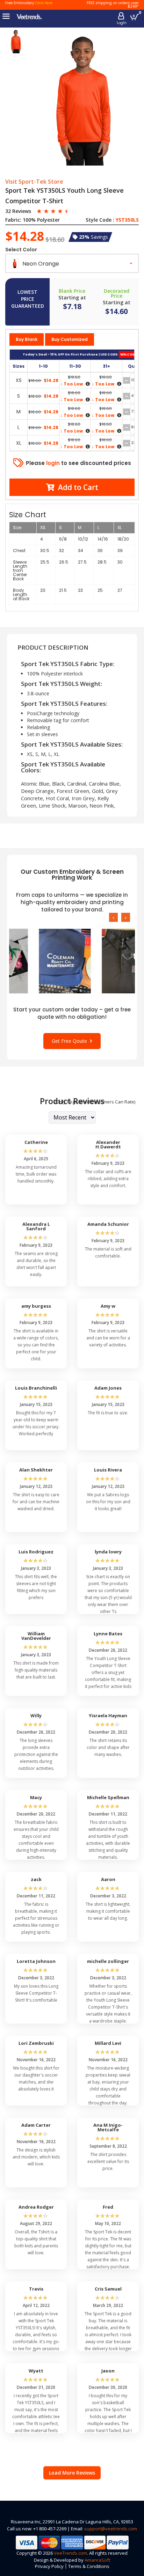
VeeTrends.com (70, 2553)
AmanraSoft (97, 2560)
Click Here (44, 3)
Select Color (21, 250)
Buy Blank (27, 339)
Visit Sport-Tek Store (34, 182)
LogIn (122, 23)
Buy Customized (70, 339)
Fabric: (13, 220)
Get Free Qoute (71, 1041)
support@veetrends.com (111, 2529)
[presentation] (113, 917)
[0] (134, 17)
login (53, 463)
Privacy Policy (49, 2566)
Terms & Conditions (89, 2566)
